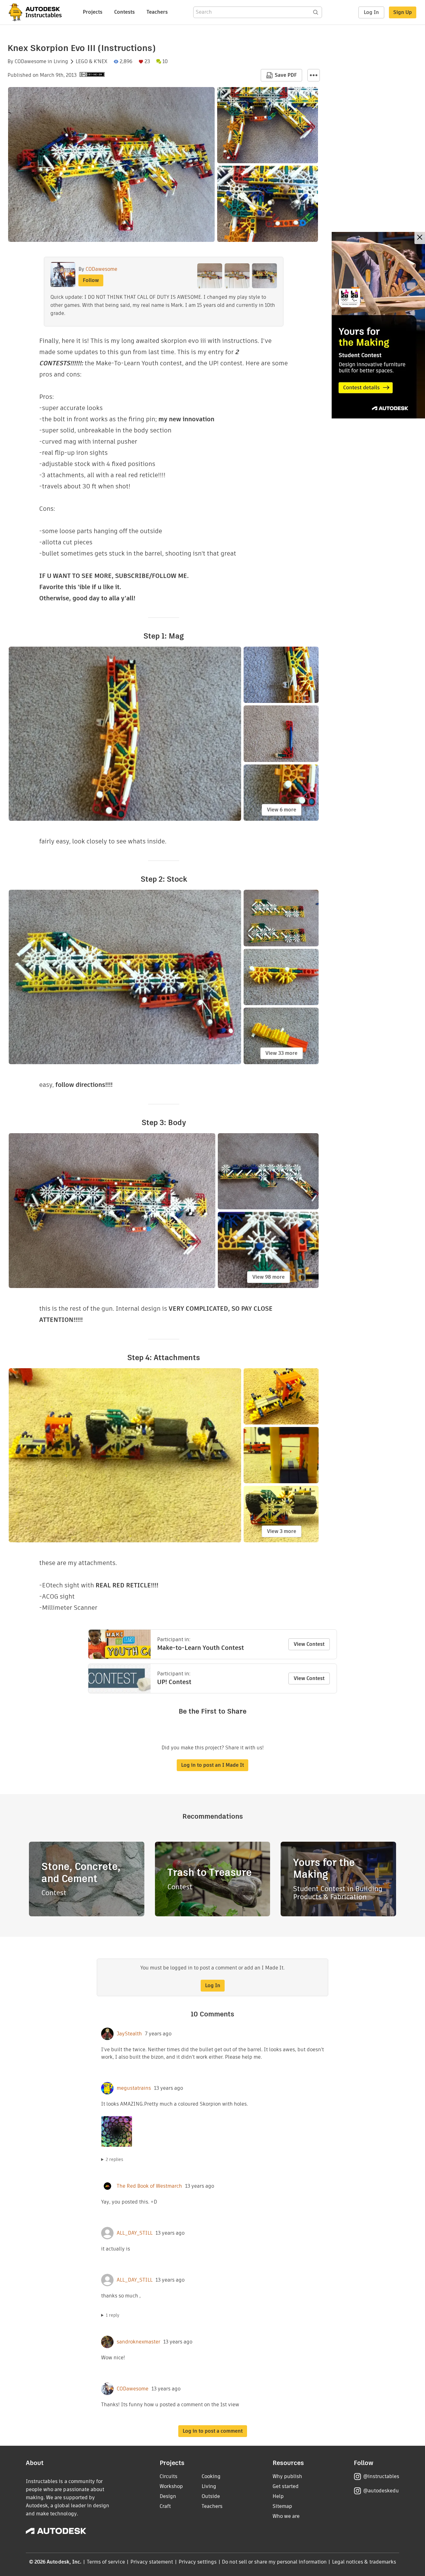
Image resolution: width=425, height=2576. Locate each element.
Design (168, 2496)
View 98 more (269, 1277)
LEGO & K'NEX (91, 62)
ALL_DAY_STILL (135, 2233)
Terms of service (106, 2562)
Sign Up (403, 12)
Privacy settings (198, 2562)
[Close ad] (420, 238)
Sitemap (282, 2506)
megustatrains (134, 2088)
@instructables (381, 2476)
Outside (211, 2496)
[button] (314, 75)
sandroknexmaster (138, 2342)
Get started (286, 2486)
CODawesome (30, 62)
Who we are (286, 2516)
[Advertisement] (378, 325)
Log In (371, 12)
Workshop (171, 2486)
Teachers (157, 12)
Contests (124, 12)
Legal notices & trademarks (364, 2562)
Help (278, 2496)
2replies (114, 2159)
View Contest (309, 1644)
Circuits (168, 2476)
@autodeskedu (381, 2491)
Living (61, 62)
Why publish (287, 2476)
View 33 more (281, 1053)
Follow (91, 280)
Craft (165, 2506)
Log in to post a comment (213, 2431)
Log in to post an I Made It (213, 1765)
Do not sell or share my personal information (274, 2562)
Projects (93, 12)
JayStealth (129, 2034)
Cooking (211, 2476)
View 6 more (282, 810)
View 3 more (282, 1531)
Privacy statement (152, 2562)
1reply (113, 2315)
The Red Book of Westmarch (149, 2186)
